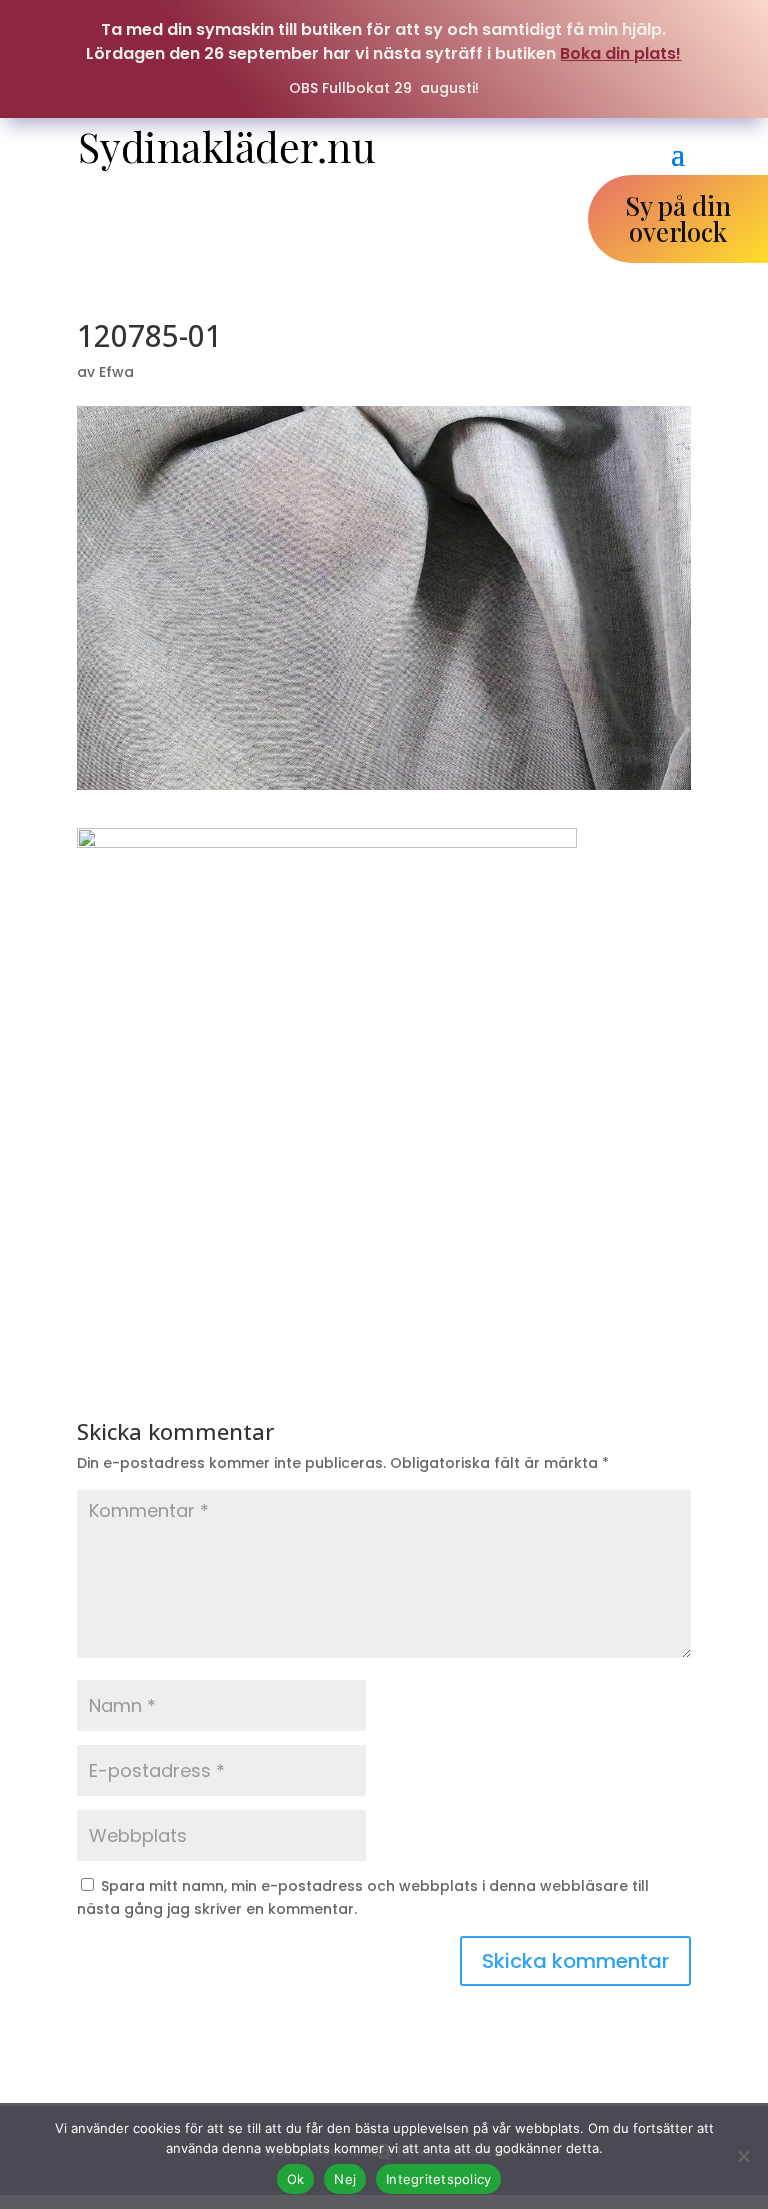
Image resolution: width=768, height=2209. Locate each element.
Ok (296, 2179)
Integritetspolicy (438, 2179)
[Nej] (743, 2156)
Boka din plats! (620, 53)
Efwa (116, 372)
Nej (345, 2179)
